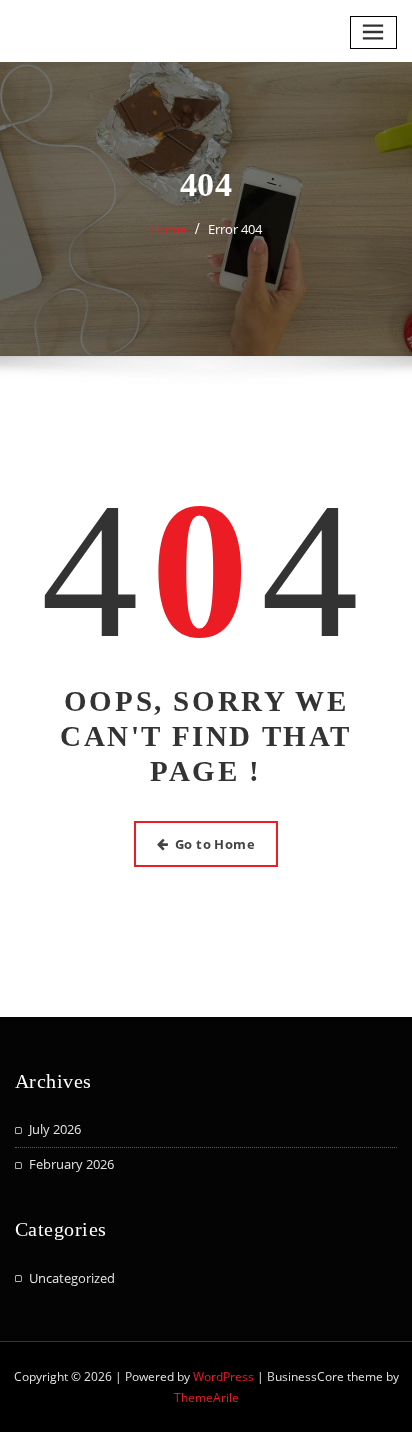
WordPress (223, 1376)
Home (168, 229)
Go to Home (215, 844)
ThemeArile (206, 1397)
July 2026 (55, 1129)
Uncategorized (72, 1278)
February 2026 (71, 1164)
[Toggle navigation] (374, 32)
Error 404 (235, 229)
